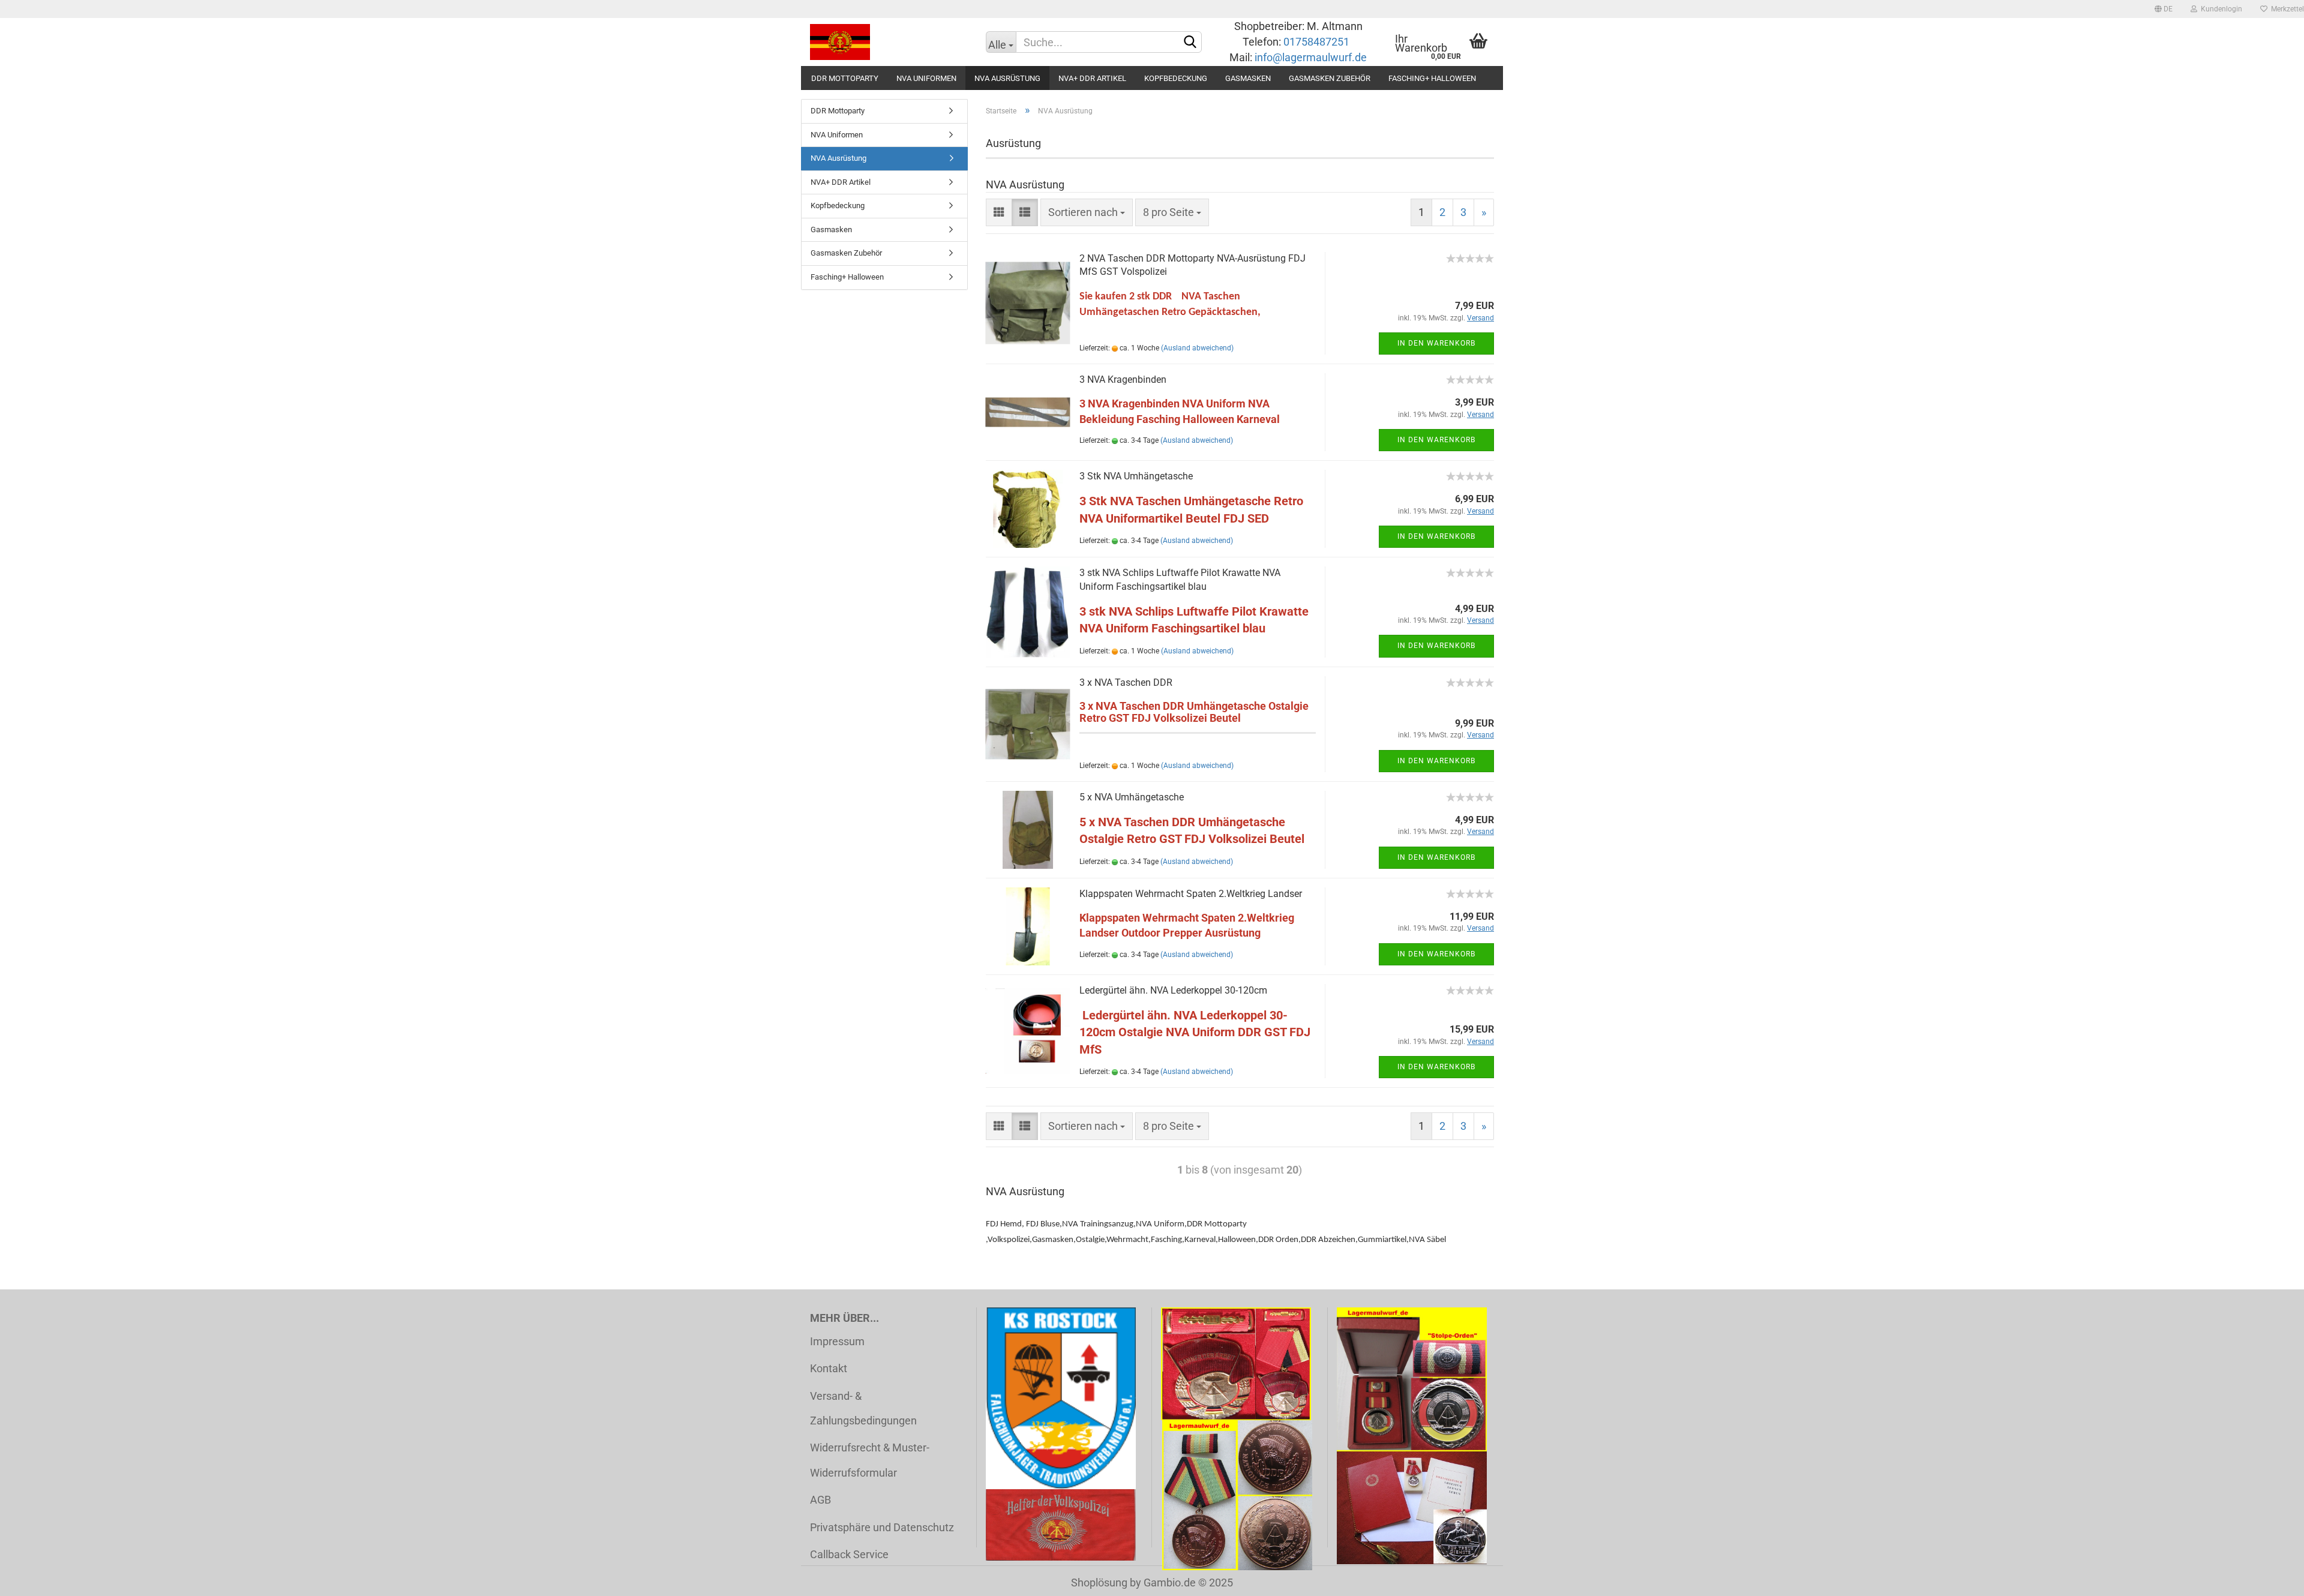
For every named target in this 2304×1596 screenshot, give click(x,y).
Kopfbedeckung (1176, 78)
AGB (820, 1500)
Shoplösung (1099, 1582)
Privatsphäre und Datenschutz (882, 1527)
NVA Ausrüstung (1007, 78)
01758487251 (1318, 42)
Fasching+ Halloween (1432, 78)
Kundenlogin (2220, 9)
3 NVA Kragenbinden (1123, 379)
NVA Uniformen (926, 78)
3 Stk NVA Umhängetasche (1136, 476)
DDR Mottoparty (845, 78)
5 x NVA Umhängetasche (1132, 797)
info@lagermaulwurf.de (1309, 57)
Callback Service (849, 1554)
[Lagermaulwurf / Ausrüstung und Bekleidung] (889, 42)
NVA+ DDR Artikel (1092, 78)
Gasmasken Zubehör (1330, 78)
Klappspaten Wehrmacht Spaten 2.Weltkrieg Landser (1191, 894)
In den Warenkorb (1436, 343)
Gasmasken (1248, 78)
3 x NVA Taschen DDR (1126, 682)
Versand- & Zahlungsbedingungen (863, 1408)
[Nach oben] (2271, 1578)
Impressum (837, 1341)
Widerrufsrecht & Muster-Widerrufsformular (870, 1460)
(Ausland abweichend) (1197, 348)
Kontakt (829, 1368)
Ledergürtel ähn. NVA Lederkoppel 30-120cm (1173, 990)
